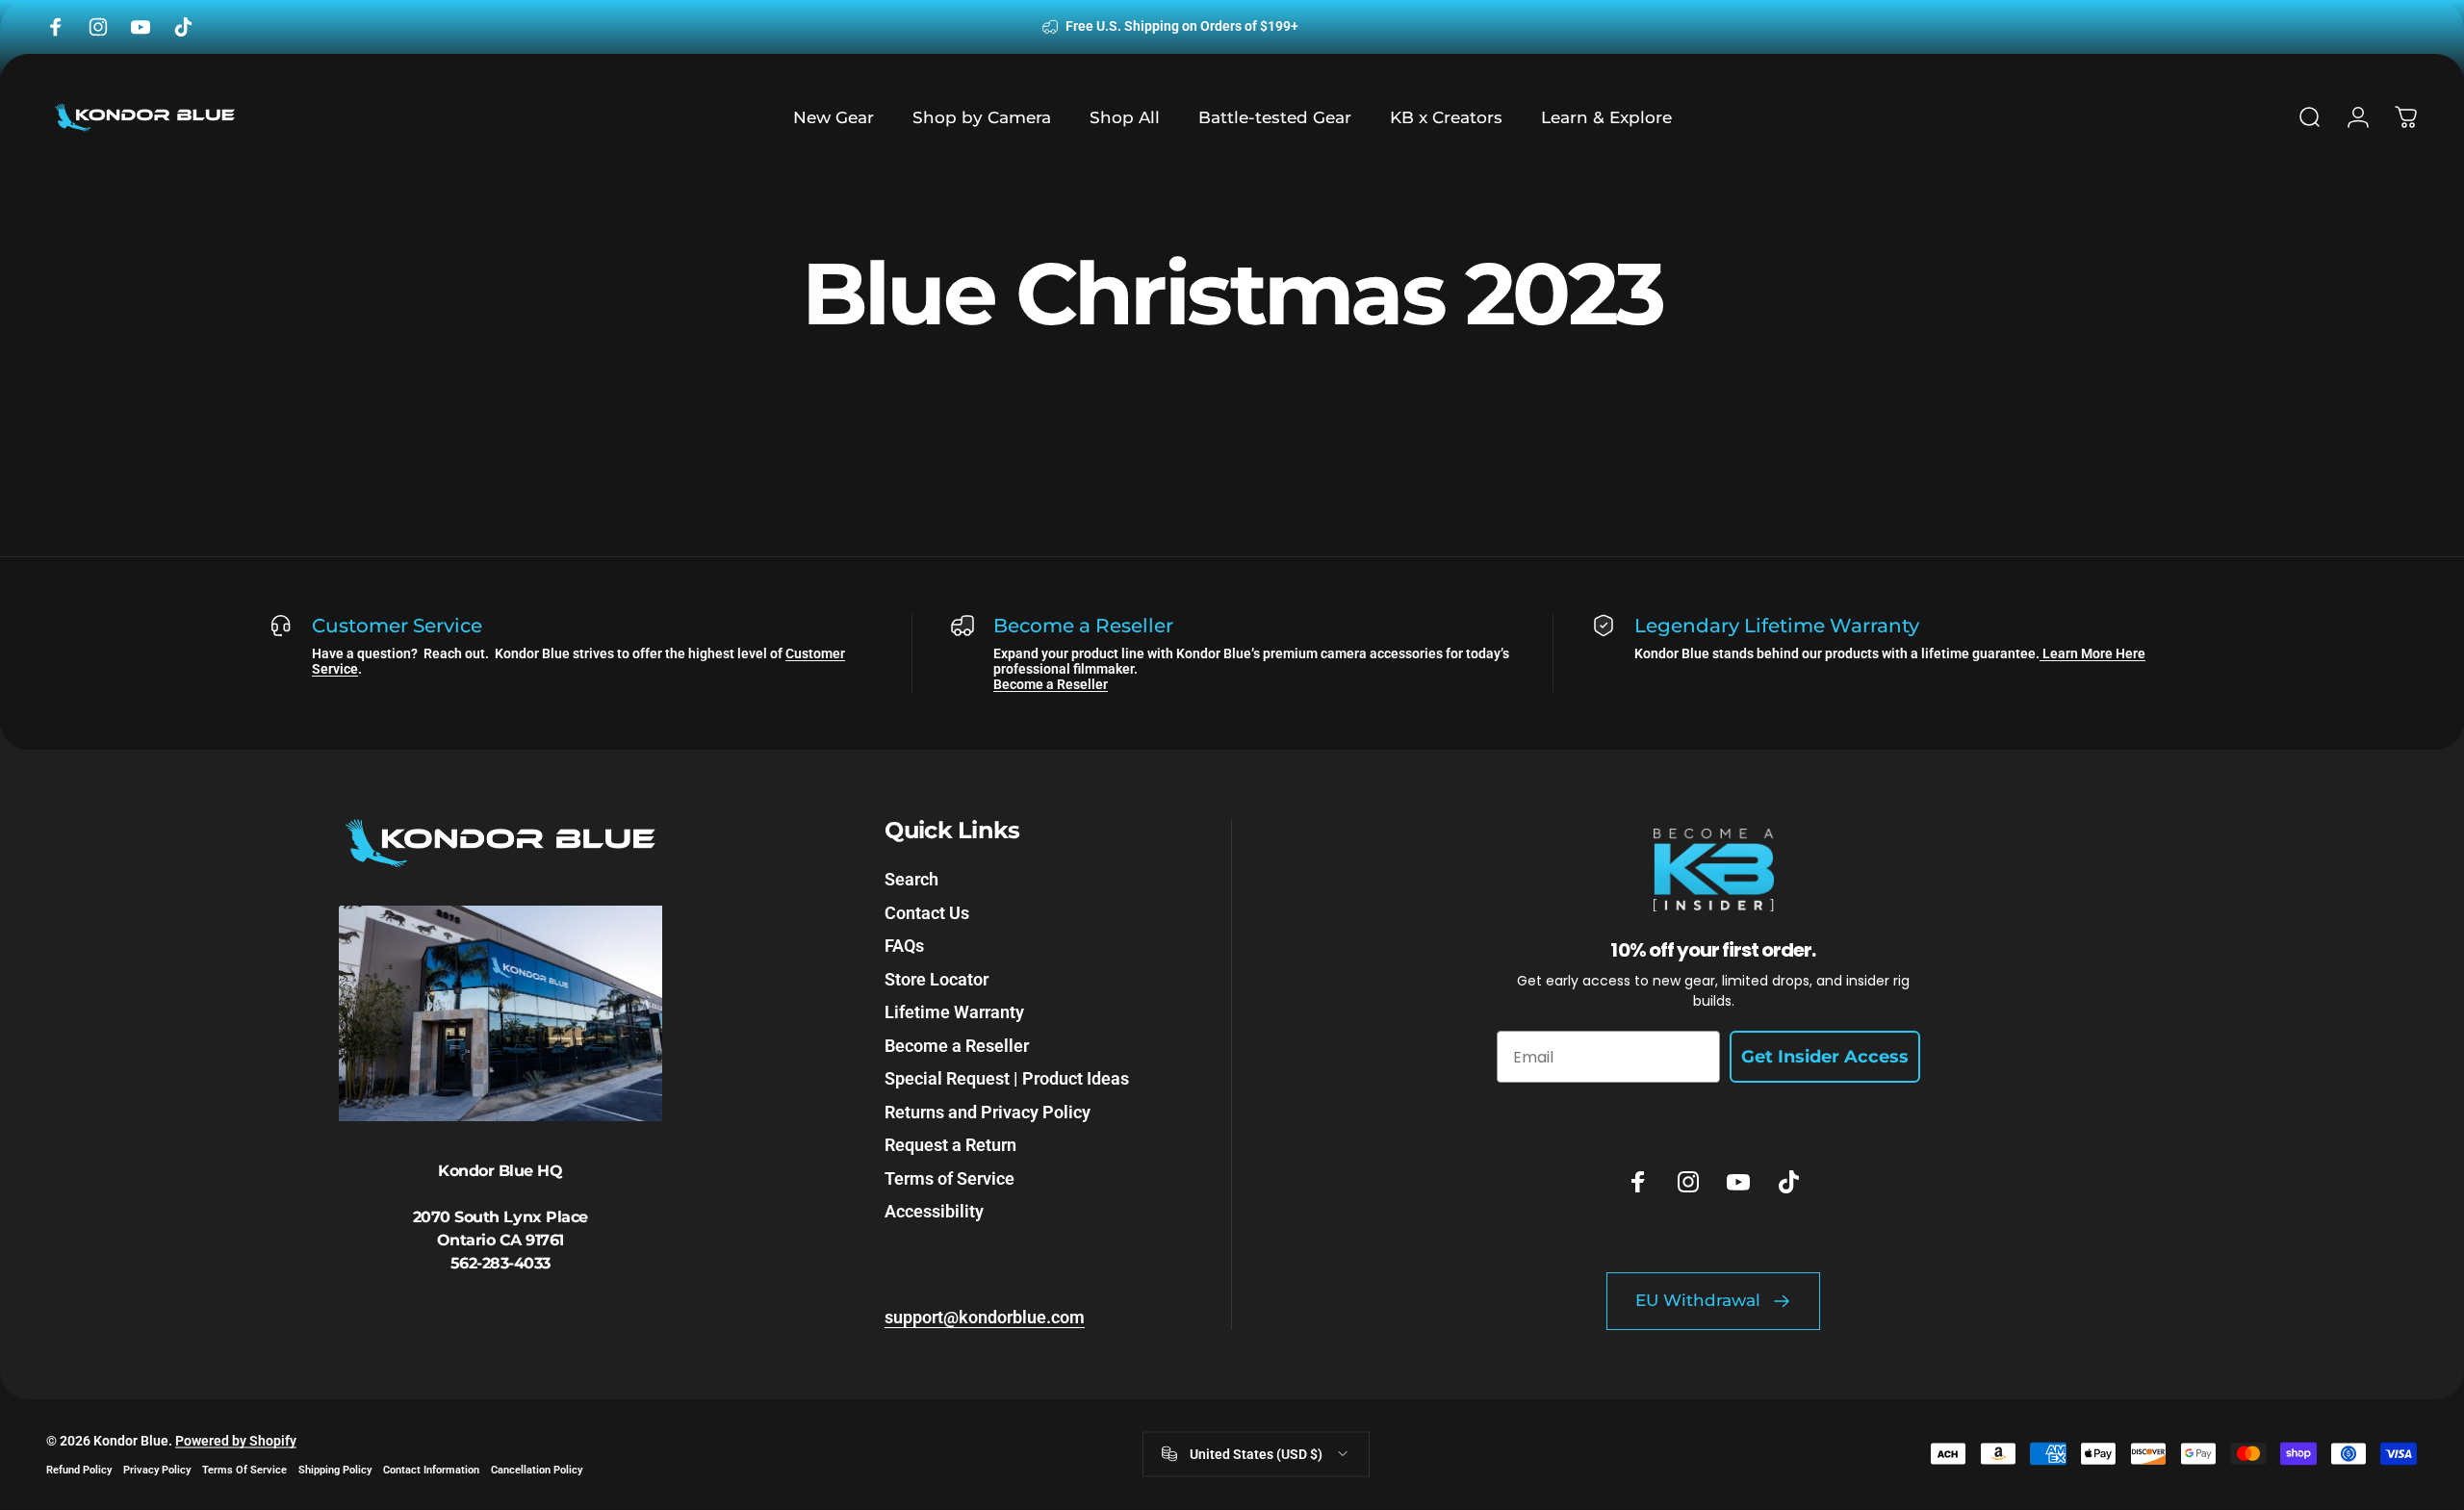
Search (911, 879)
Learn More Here (2092, 653)
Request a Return (950, 1145)
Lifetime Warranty (954, 1012)
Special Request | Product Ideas (1007, 1078)
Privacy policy (157, 1469)
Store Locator (937, 979)
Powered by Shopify (236, 1440)
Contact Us (927, 913)
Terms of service (244, 1469)
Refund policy (79, 1469)
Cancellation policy (537, 1469)
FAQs (904, 946)
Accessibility (934, 1211)
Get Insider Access (1825, 1057)
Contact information (431, 1469)
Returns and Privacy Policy (988, 1112)
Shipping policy (335, 1469)
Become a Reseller (1051, 684)
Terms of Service (950, 1178)
